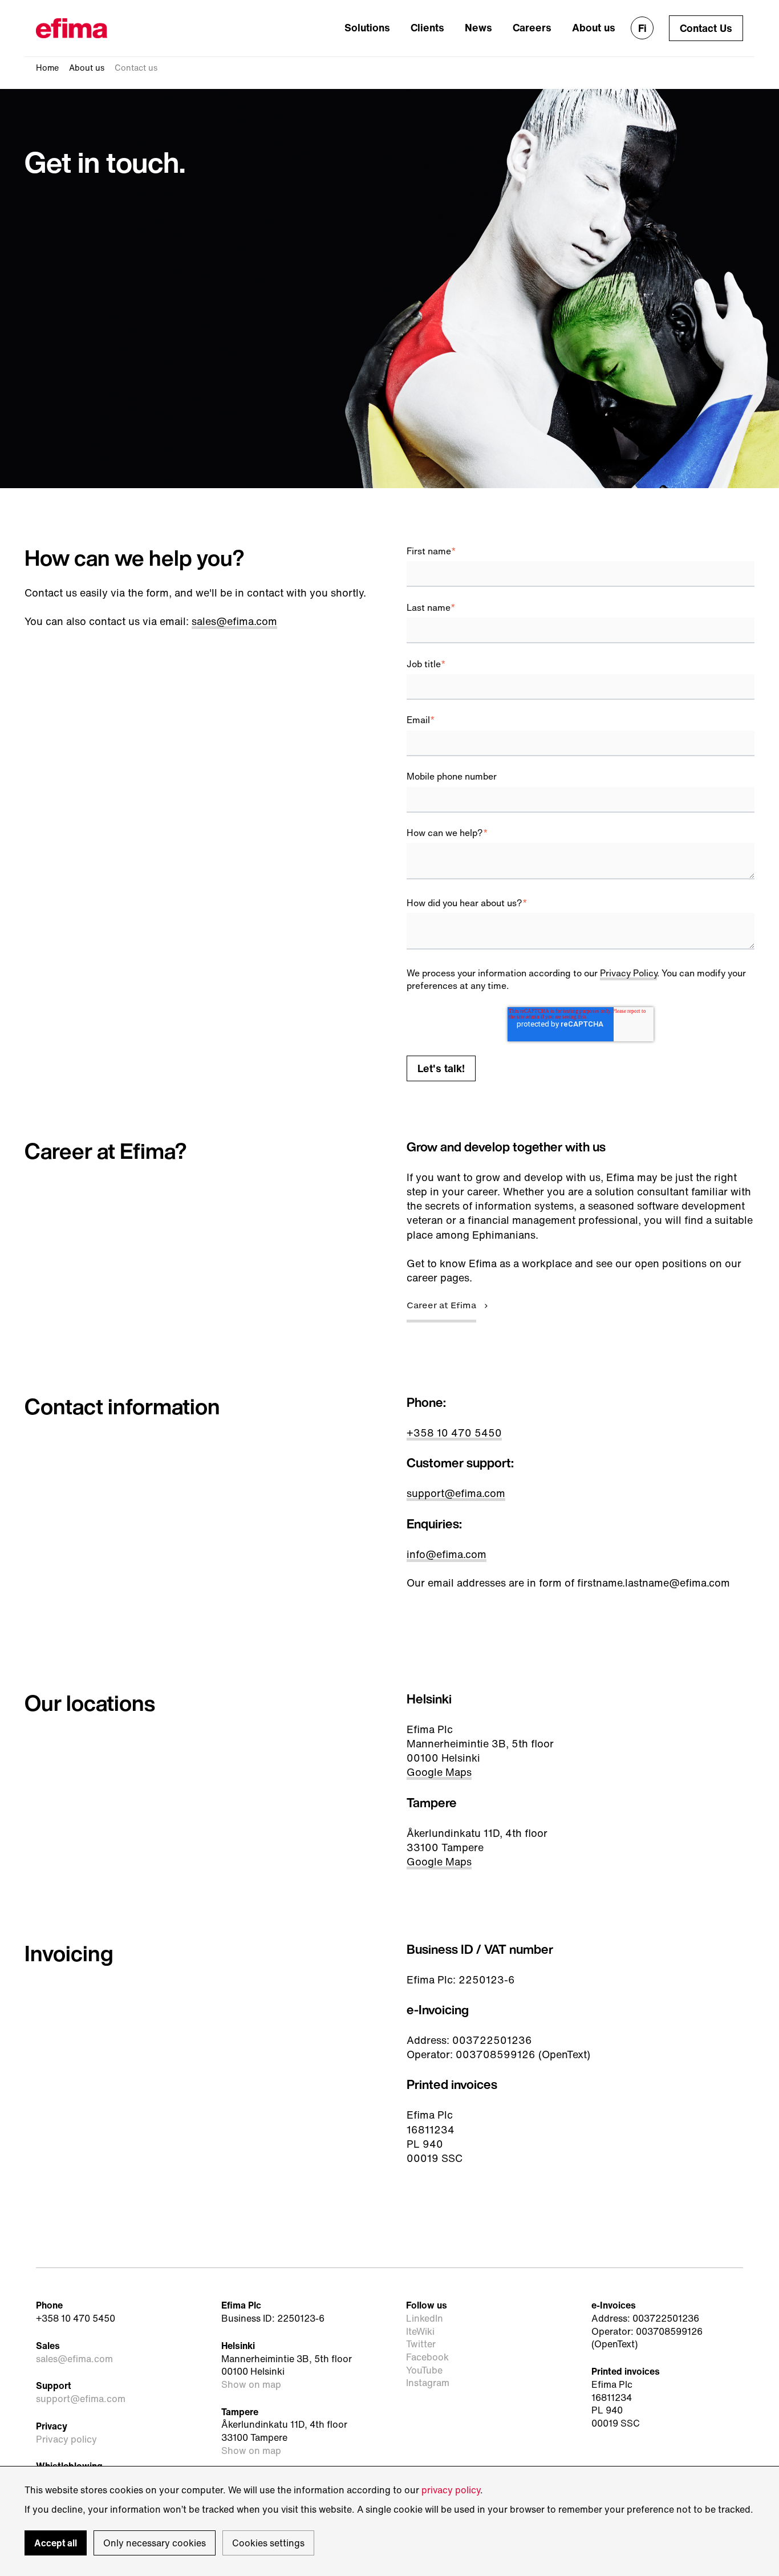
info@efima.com (447, 1554)
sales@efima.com (234, 621)
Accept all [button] (56, 2543)
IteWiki (420, 2332)
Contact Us (706, 28)
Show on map (251, 2385)
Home (47, 68)
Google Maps (439, 1772)
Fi (642, 28)
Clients (427, 27)
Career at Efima (441, 1306)
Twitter (421, 2344)
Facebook (427, 2357)
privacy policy (451, 2490)
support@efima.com (456, 1493)
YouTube (424, 2370)
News (478, 27)
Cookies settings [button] (268, 2543)
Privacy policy (66, 2439)
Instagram (428, 2383)
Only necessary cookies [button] (155, 2543)
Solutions (367, 27)
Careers (532, 27)
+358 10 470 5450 (454, 1433)
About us (594, 27)
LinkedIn (425, 2319)
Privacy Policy (628, 973)
